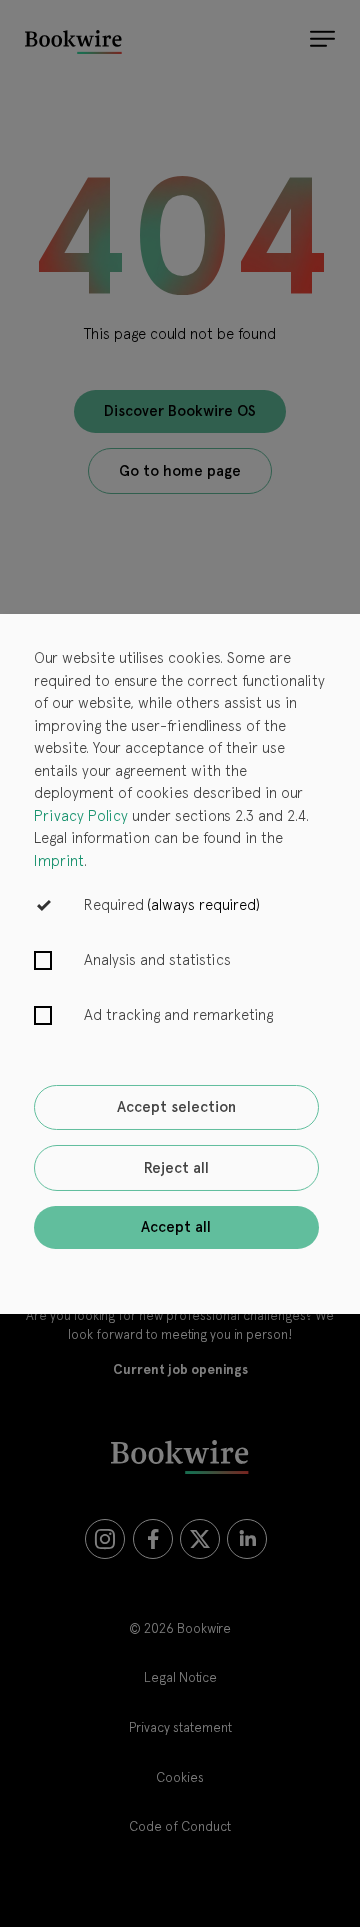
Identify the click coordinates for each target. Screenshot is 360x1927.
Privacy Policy (81, 816)
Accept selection (176, 1107)
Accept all (176, 1227)
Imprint (59, 861)
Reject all (176, 1168)
